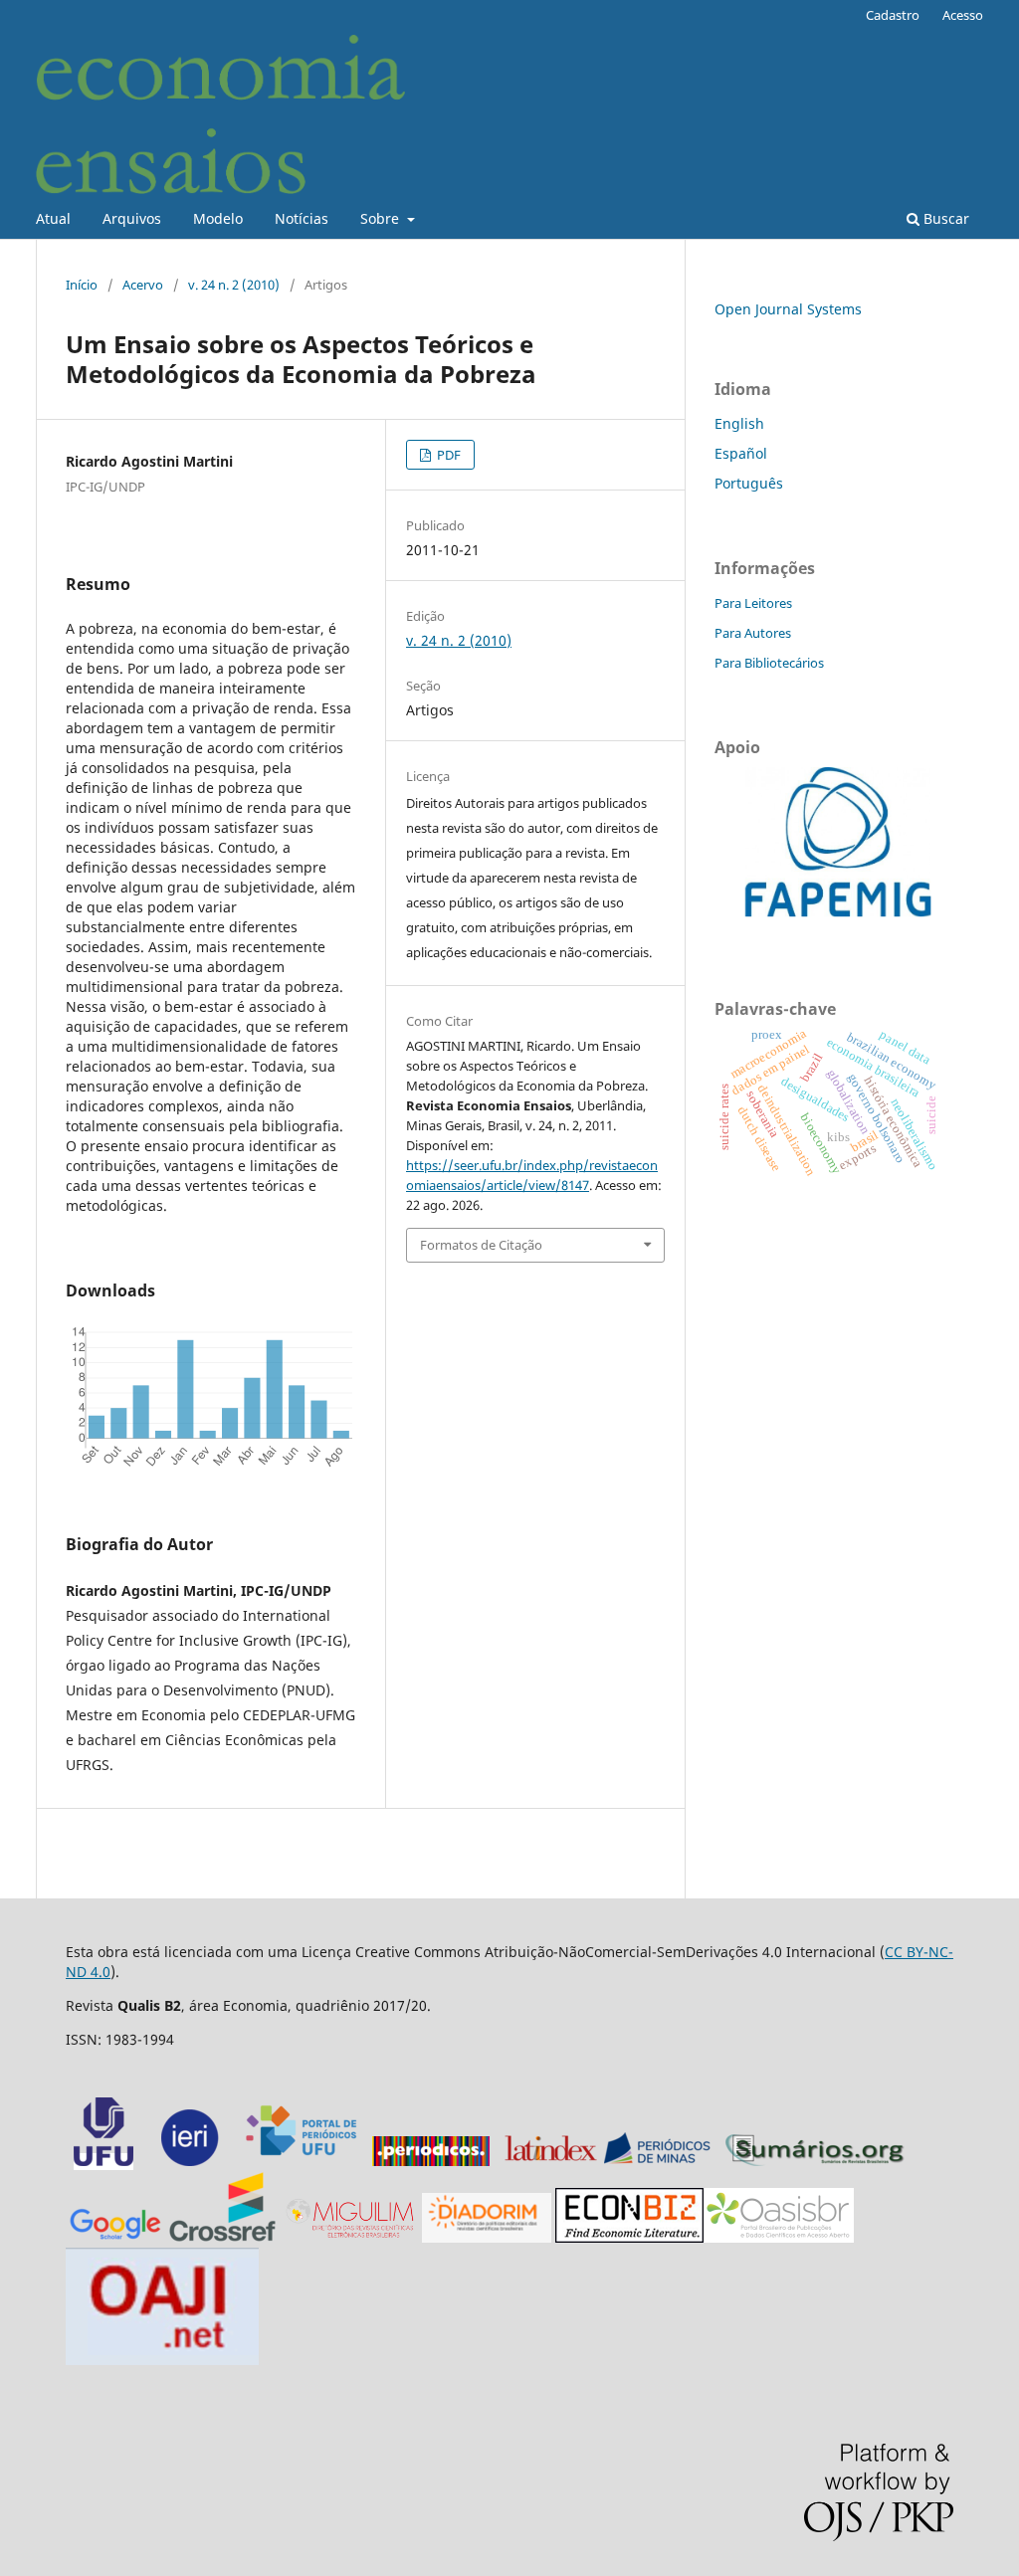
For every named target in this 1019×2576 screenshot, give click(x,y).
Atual (53, 218)
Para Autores (753, 633)
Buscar (944, 218)
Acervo (143, 285)
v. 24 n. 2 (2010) (234, 285)
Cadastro (893, 15)
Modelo (218, 218)
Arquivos (132, 218)
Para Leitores (753, 603)
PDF (447, 455)
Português (749, 483)
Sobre (382, 218)
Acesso (963, 15)
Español (741, 453)
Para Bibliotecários (769, 663)
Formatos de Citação (481, 1245)
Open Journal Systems (788, 309)
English (739, 423)
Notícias (302, 218)
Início (82, 285)
